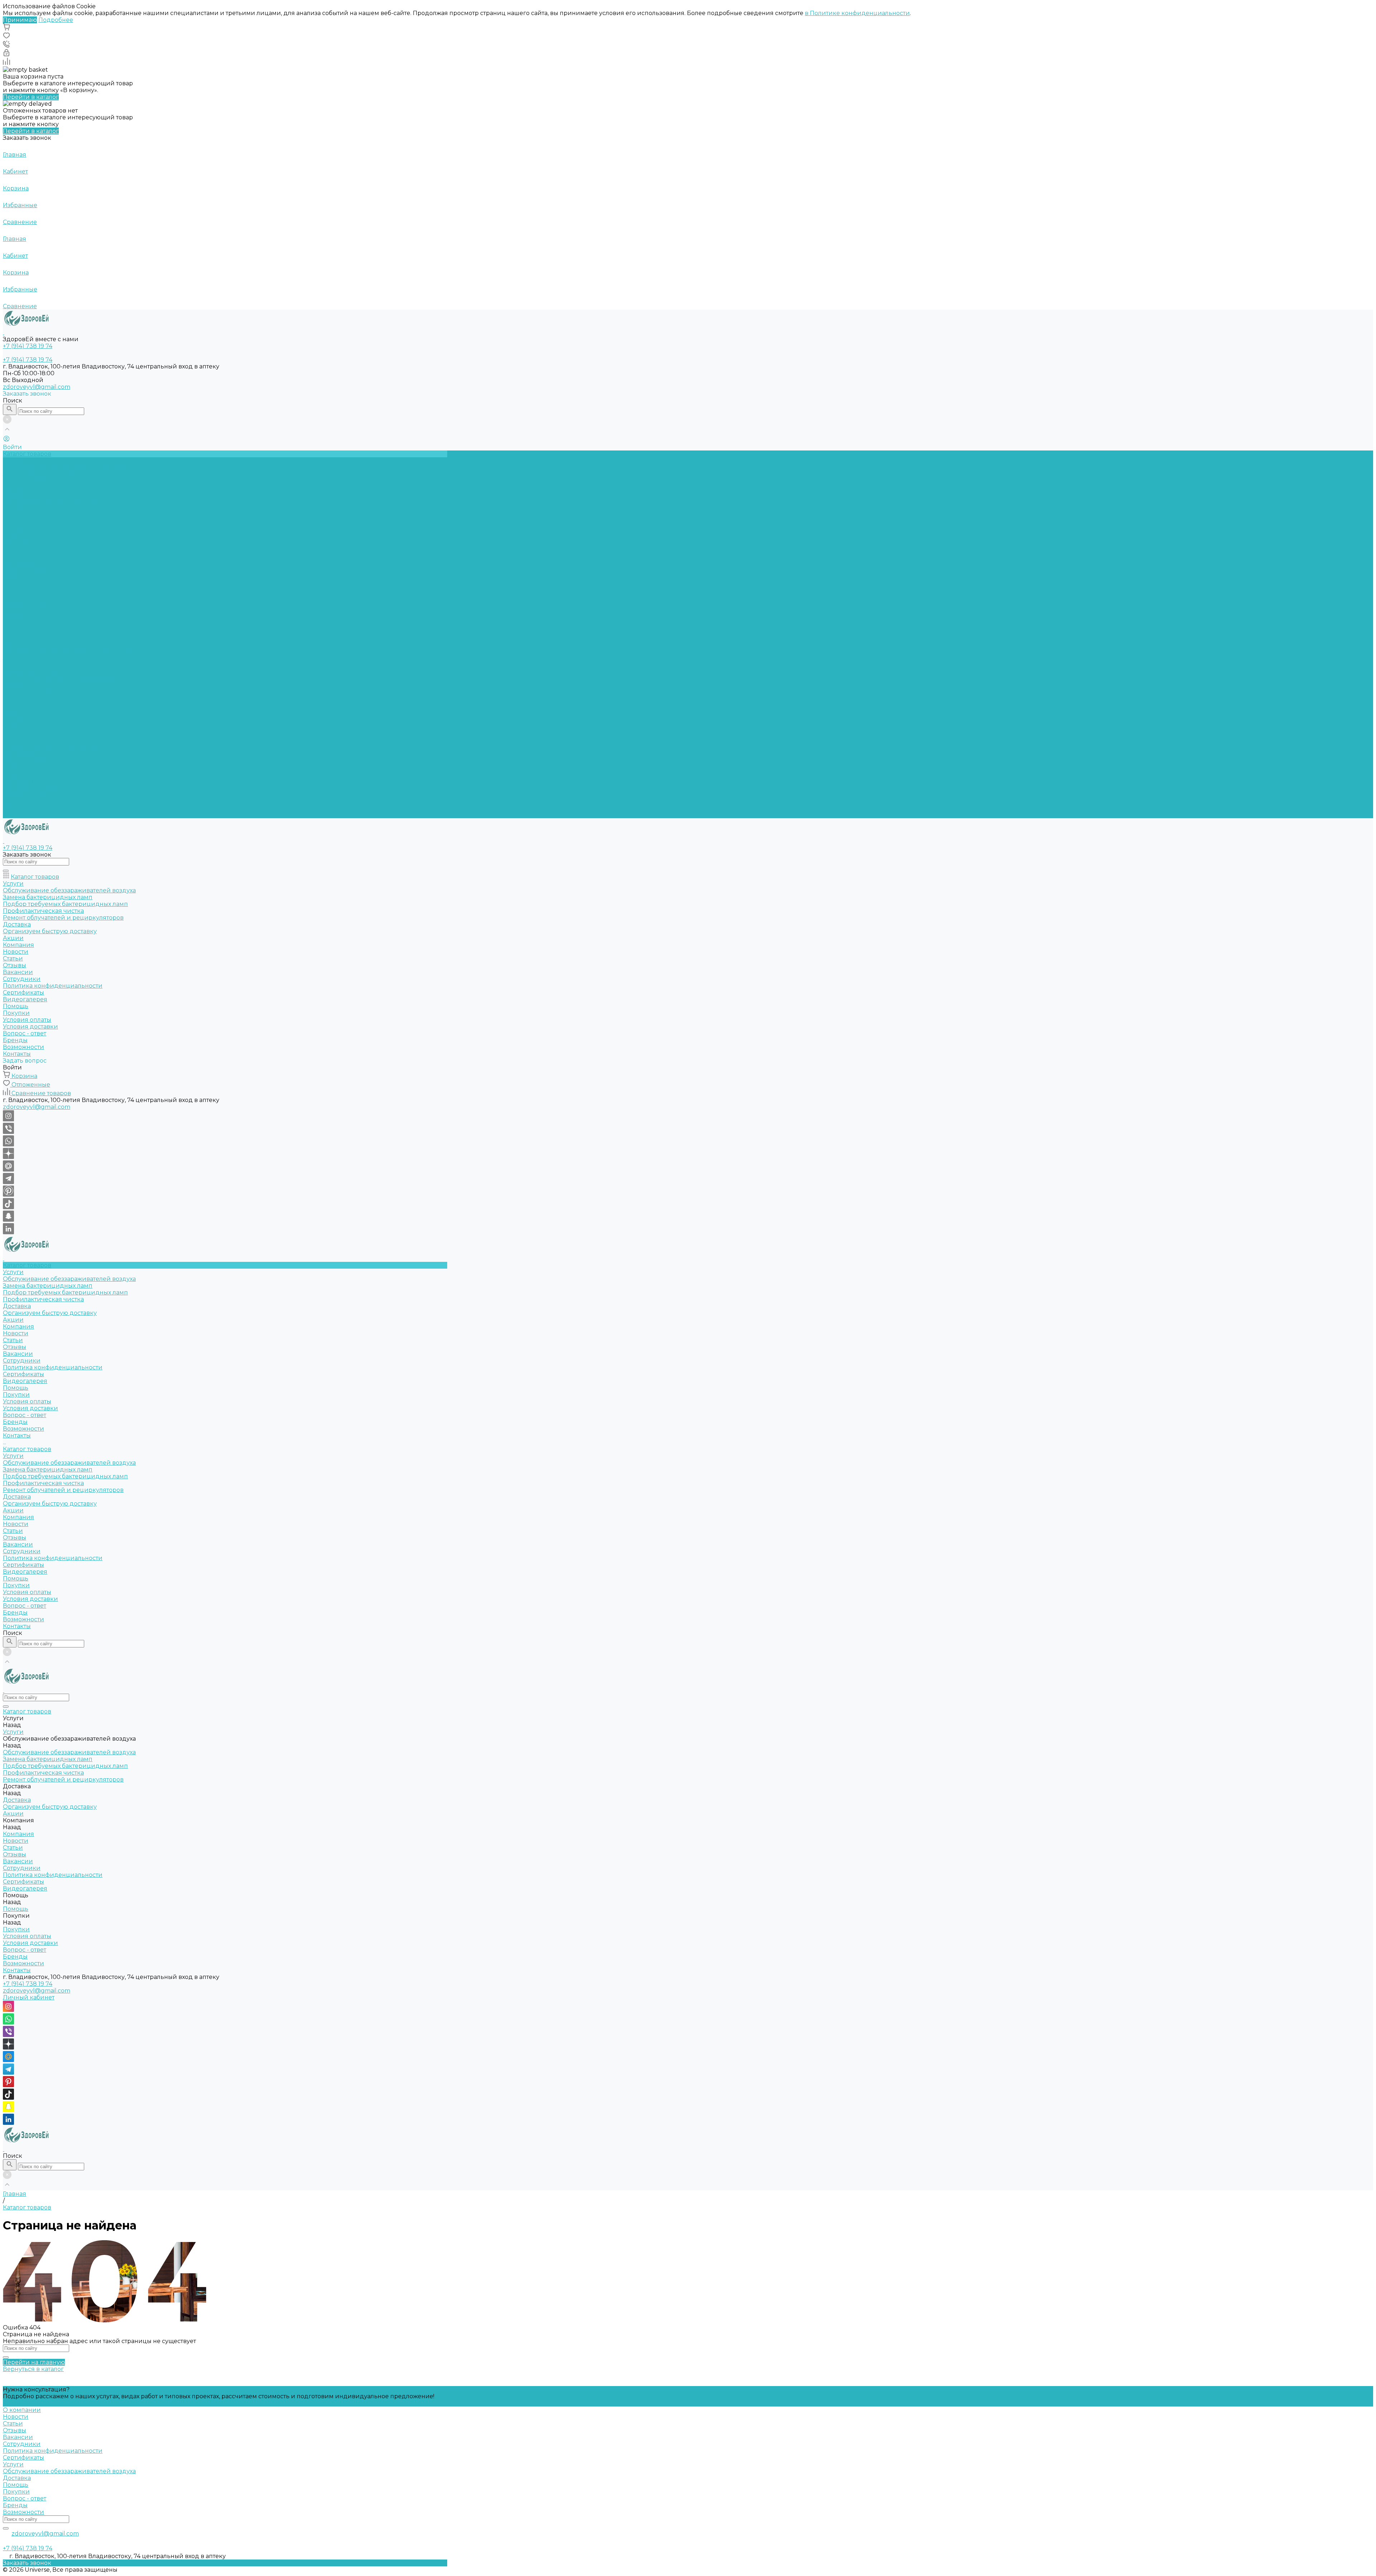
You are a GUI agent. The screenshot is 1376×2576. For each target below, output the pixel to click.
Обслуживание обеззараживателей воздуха (69, 468)
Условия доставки (30, 597)
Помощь (16, 767)
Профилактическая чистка (43, 488)
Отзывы (15, 536)
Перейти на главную (34, 2362)
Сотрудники (22, 549)
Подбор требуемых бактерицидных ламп (65, 481)
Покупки (16, 583)
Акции (13, 699)
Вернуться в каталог (33, 2369)
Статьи (13, 529)
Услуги (13, 645)
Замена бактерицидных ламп (48, 474)
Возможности (23, 617)
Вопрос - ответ (25, 604)
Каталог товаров (27, 638)
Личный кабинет (29, 1997)
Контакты (17, 815)
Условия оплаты (27, 590)
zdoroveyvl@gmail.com (37, 387)
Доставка (17, 495)
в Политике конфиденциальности (857, 13)
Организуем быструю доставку (50, 502)
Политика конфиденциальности (53, 556)
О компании (22, 2410)
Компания (18, 706)
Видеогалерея (25, 760)
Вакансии (18, 542)
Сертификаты (23, 563)
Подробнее (56, 20)
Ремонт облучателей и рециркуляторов (63, 679)
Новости (16, 522)
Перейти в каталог (31, 97)
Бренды (15, 610)
